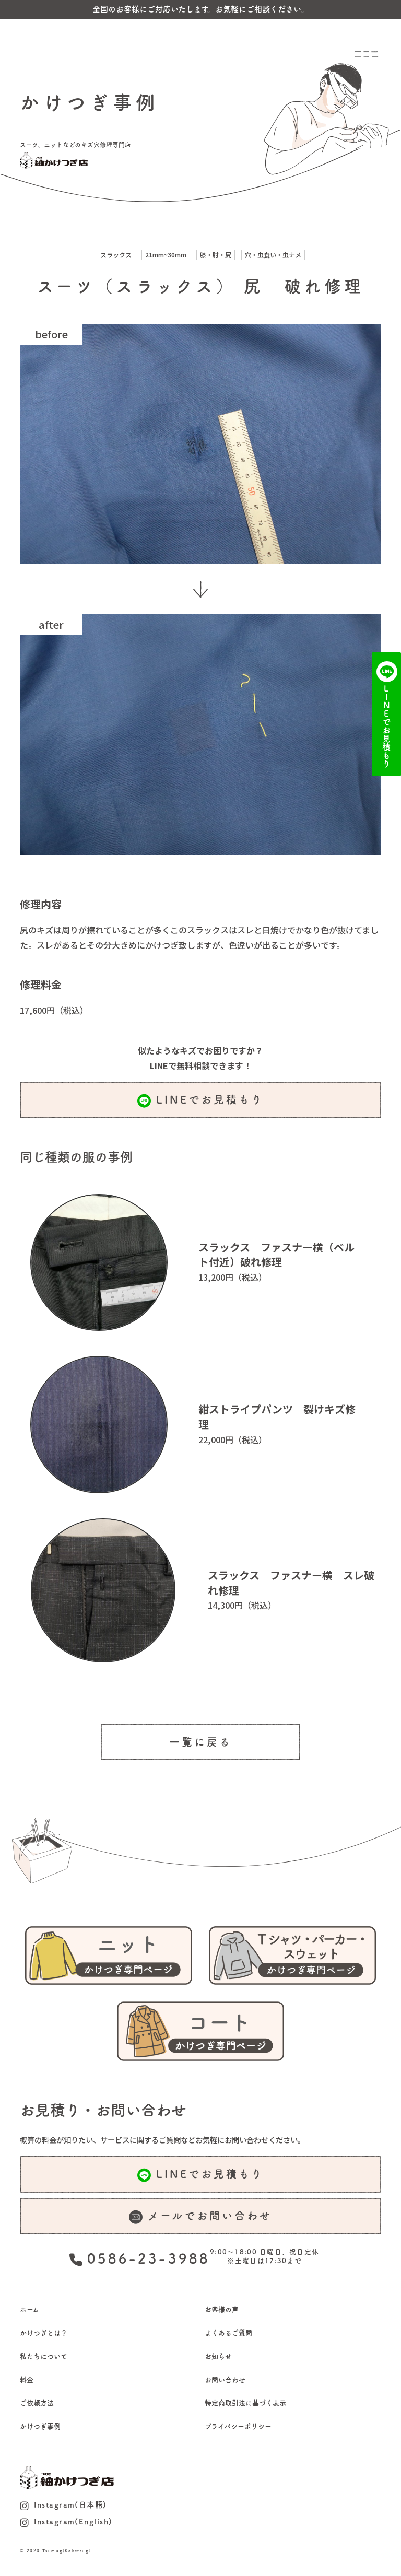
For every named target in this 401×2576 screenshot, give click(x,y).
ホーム (30, 2309)
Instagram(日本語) (70, 2505)
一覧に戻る (200, 1742)
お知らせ (218, 2356)
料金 (27, 2380)
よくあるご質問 (228, 2333)
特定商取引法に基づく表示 (245, 2403)
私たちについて (44, 2356)
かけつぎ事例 (40, 2426)
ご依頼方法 (37, 2403)
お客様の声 (222, 2309)
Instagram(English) (73, 2521)
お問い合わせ (225, 2380)
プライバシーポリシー (238, 2426)
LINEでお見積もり (210, 1099)
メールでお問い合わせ (210, 2216)
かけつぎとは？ (44, 2333)
